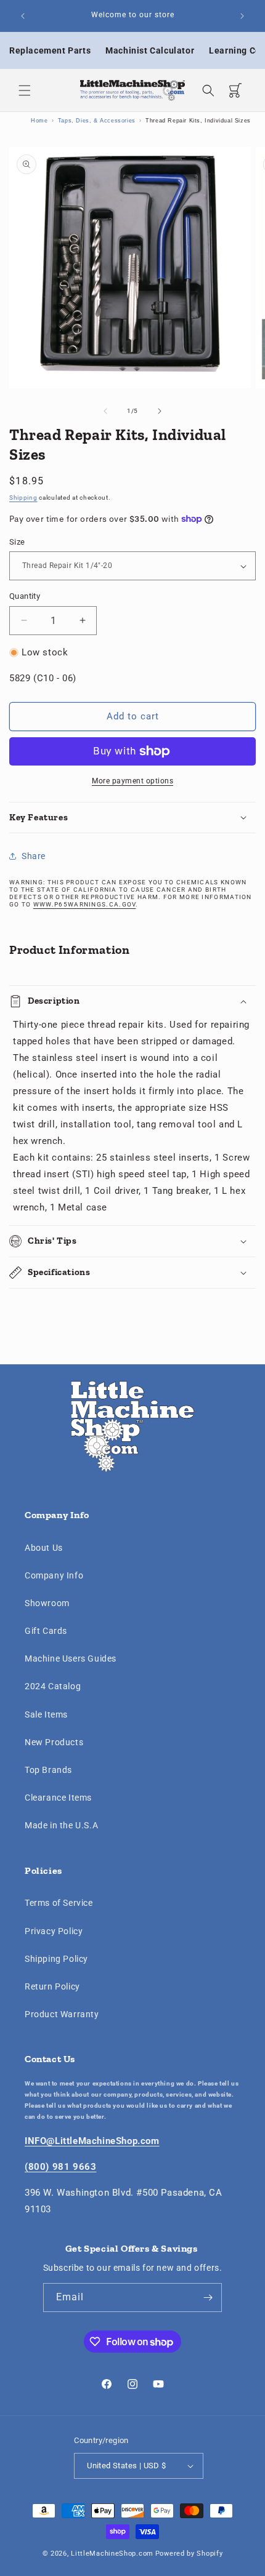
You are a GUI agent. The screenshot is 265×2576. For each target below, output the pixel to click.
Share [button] (34, 856)
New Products (54, 1742)
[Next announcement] (242, 16)
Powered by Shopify (189, 2554)
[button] (25, 90)
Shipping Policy (56, 1959)
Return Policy (52, 1986)
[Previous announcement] (23, 16)
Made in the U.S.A (61, 1825)
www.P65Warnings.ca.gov (85, 904)
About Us (44, 1548)
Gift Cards (46, 1631)
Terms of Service (59, 1903)
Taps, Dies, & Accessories (97, 121)
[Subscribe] (208, 2298)
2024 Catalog (53, 1686)
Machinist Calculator (150, 50)
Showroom (47, 1603)
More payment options (132, 781)
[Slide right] (160, 411)
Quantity (25, 596)
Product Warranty (62, 2014)
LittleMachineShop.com (112, 2554)
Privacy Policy (54, 1931)
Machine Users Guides (71, 1658)
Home (39, 121)
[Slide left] (105, 411)
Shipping (23, 498)
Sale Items (46, 1714)
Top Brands (48, 1770)
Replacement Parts (50, 50)
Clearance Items (58, 1798)
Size (17, 542)
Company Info (54, 1575)
